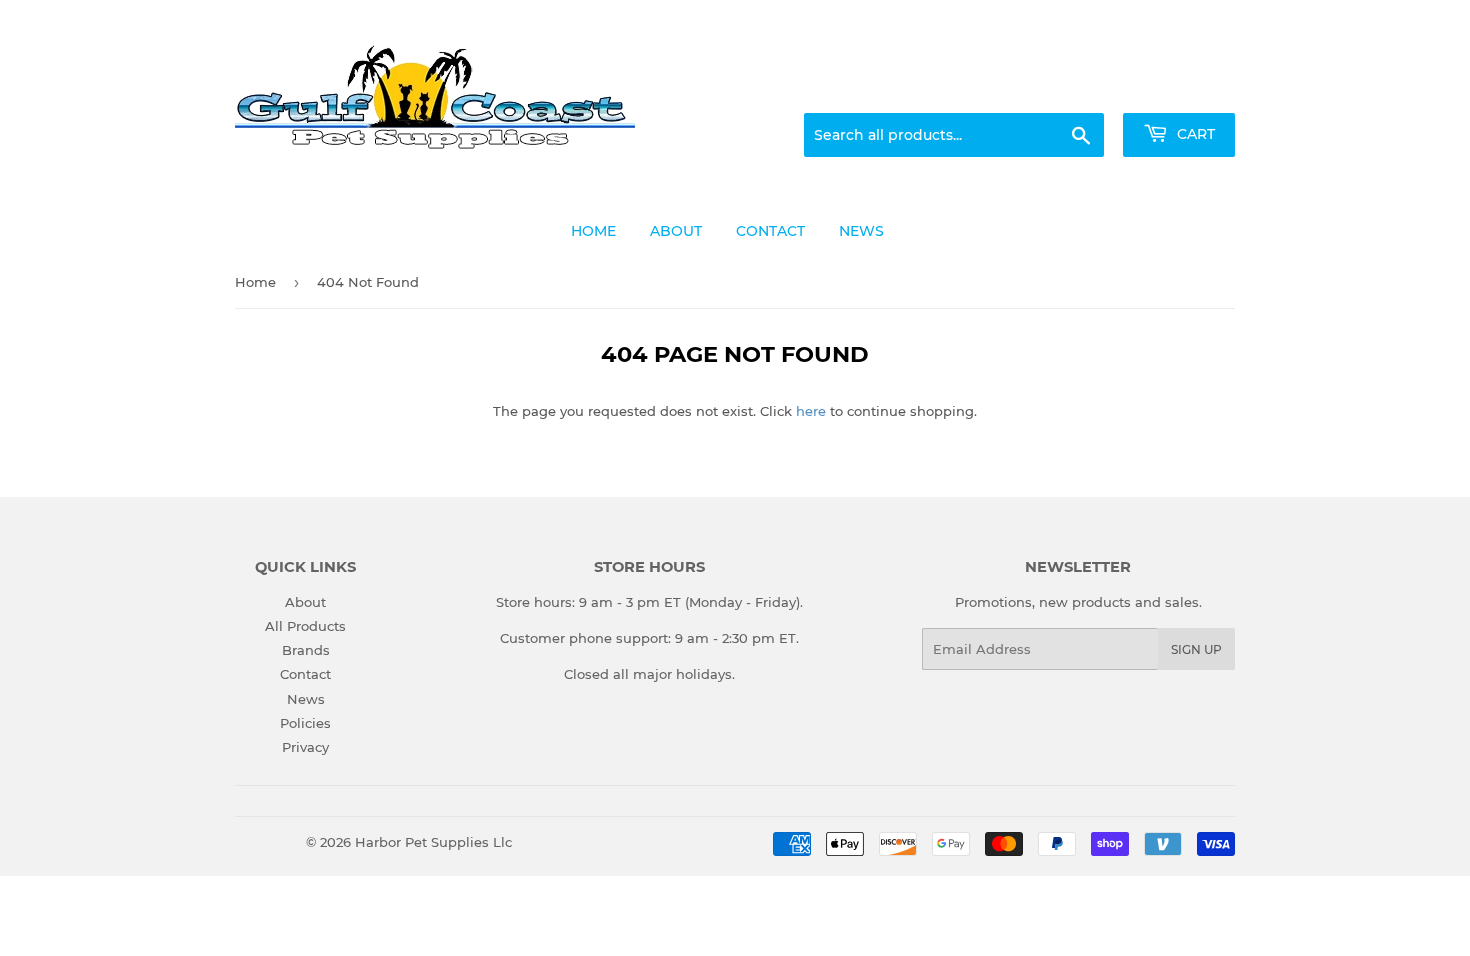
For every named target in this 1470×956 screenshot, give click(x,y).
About (305, 602)
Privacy (305, 747)
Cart (1194, 134)
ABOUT (676, 231)
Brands (306, 650)
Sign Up (1196, 649)
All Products (305, 626)
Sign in (1077, 89)
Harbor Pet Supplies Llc (433, 842)
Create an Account (1180, 89)
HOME (593, 231)
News (306, 699)
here (811, 411)
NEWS (861, 231)
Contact (305, 674)
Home (255, 282)
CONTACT (770, 231)
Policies (305, 723)
